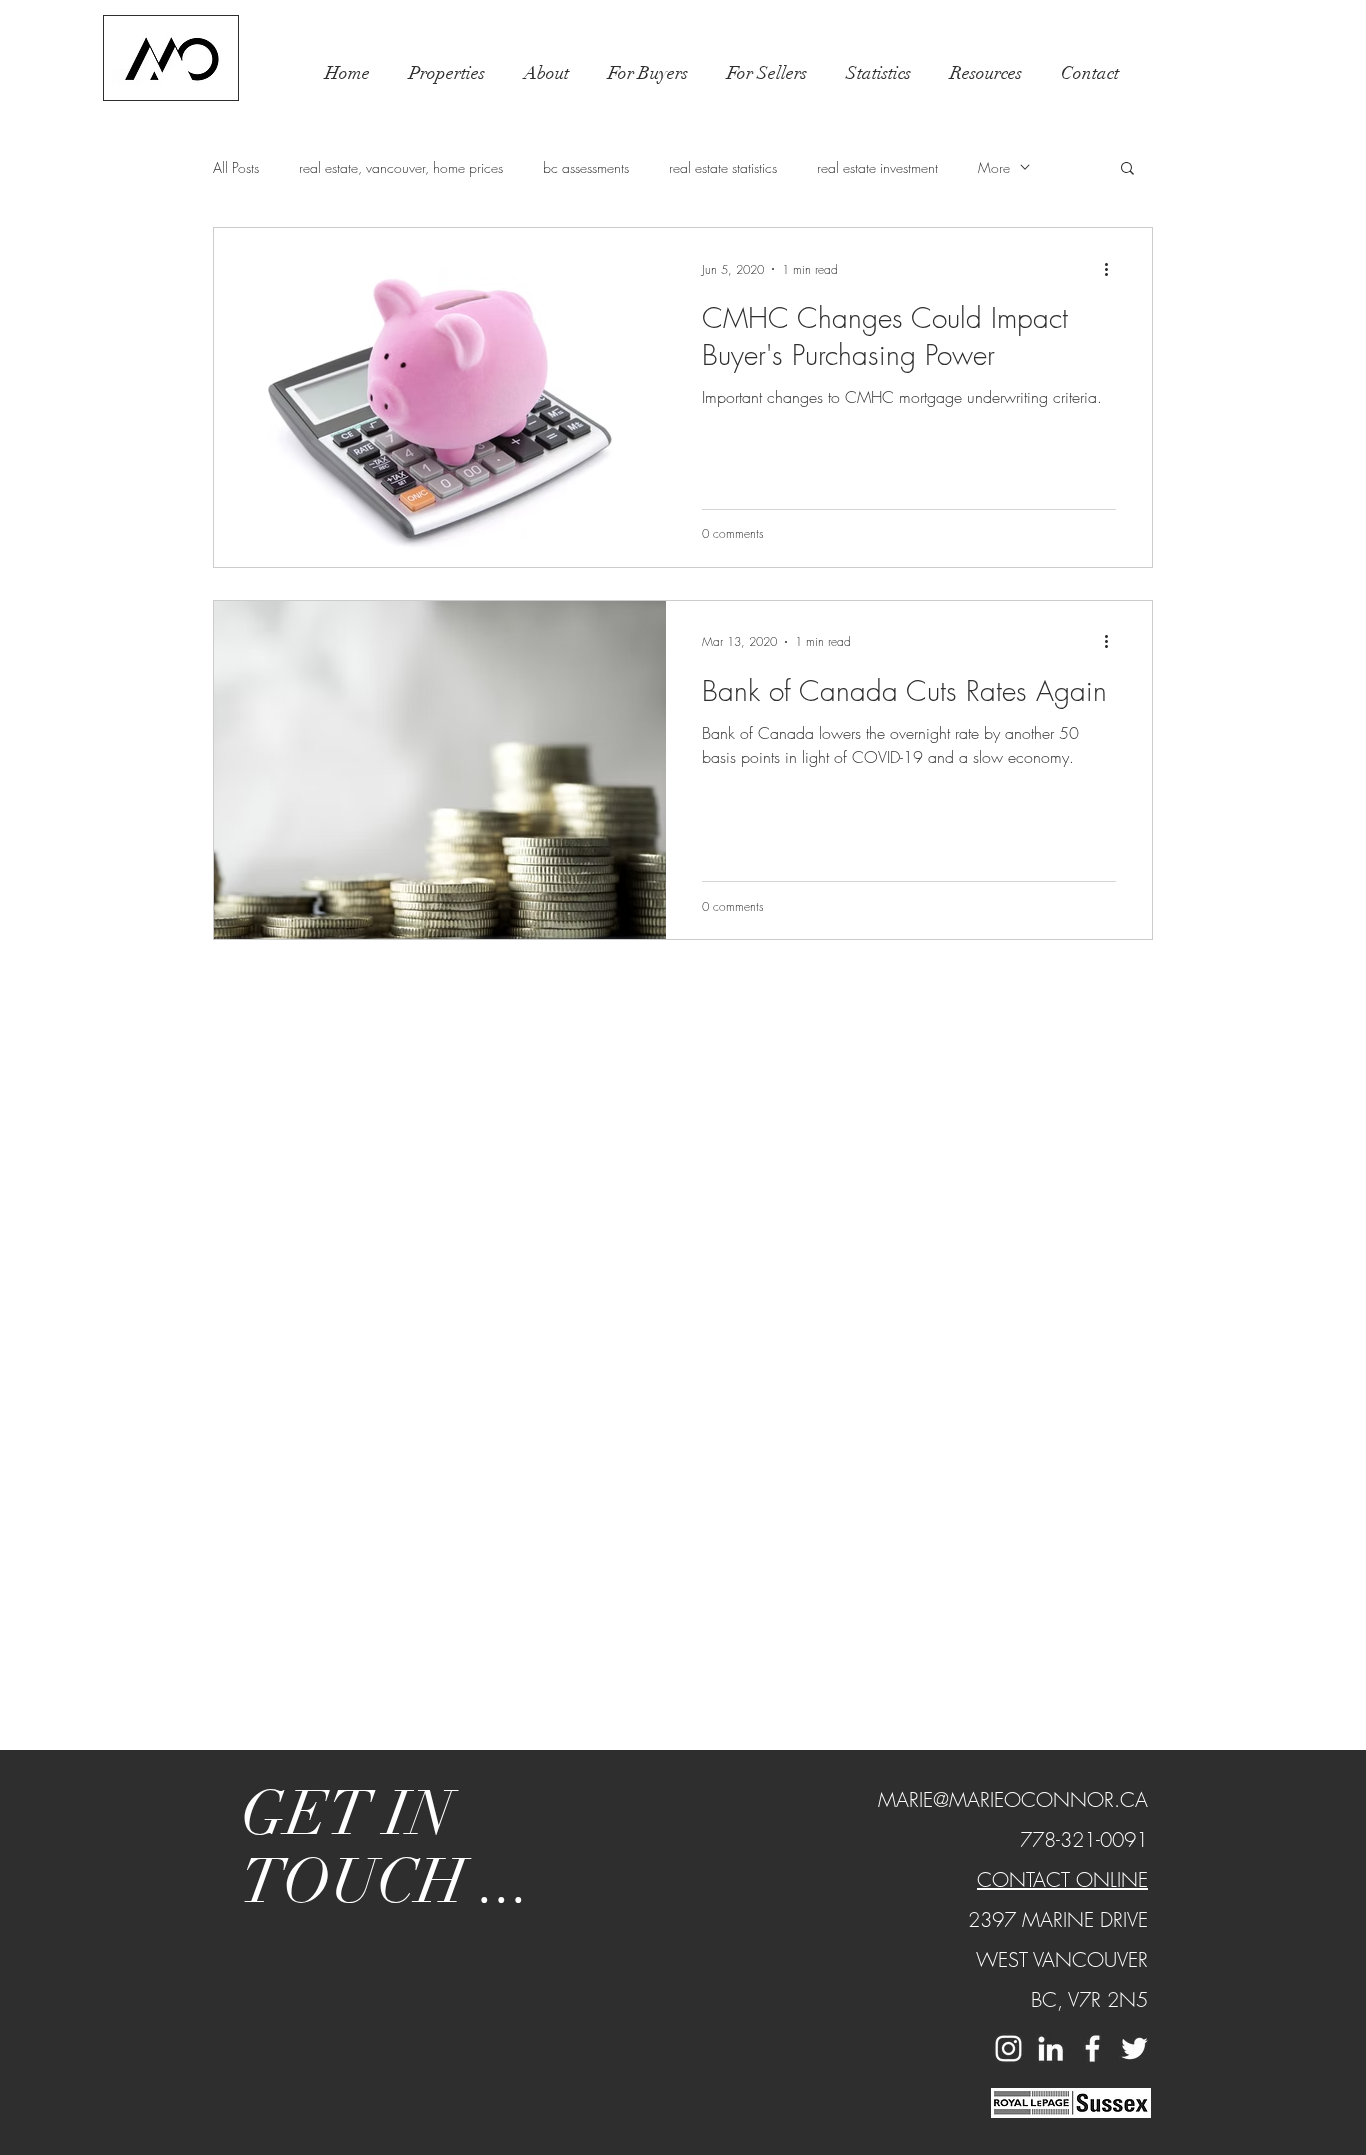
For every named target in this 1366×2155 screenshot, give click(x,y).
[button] (446, 73)
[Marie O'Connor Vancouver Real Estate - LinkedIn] (1050, 2048)
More (994, 167)
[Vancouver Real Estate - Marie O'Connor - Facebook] (1092, 2048)
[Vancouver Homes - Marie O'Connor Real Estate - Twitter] (1134, 2048)
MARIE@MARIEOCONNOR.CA (1013, 1799)
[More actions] (1113, 269)
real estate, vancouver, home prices (401, 167)
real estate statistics (723, 167)
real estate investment (877, 167)
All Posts (236, 167)
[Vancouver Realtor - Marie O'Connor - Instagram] (1008, 2048)
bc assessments (586, 167)
